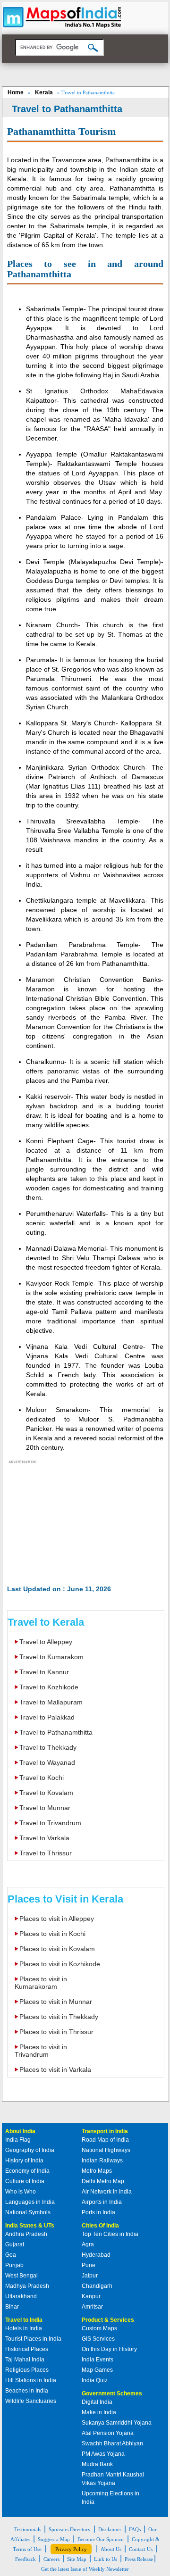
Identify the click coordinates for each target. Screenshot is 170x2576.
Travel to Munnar (45, 1808)
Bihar (12, 2307)
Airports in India (102, 2202)
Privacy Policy (71, 2549)
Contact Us (141, 2549)
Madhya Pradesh (27, 2286)
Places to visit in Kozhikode (60, 1964)
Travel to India (24, 2320)
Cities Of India (100, 2226)
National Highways (106, 2150)
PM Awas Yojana (103, 2454)
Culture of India (25, 2181)
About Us (111, 2549)
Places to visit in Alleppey (57, 1919)
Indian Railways (102, 2161)
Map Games (97, 2370)
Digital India (97, 2402)
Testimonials (28, 2529)
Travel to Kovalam (46, 1793)
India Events (98, 2360)
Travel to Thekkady (48, 1747)
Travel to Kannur (44, 1672)
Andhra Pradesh (26, 2234)
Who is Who (21, 2192)
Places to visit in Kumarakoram (41, 1983)
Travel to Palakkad (47, 1717)
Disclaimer (110, 2529)
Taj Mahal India (25, 2360)
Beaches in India (27, 2391)
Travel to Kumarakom (51, 1657)
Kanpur (91, 2296)
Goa (11, 2255)
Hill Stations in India (31, 2380)
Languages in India (30, 2202)
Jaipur (90, 2276)
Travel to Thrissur (46, 1853)
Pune (89, 2265)
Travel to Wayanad (47, 1762)
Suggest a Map (54, 2539)
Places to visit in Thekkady (59, 2017)
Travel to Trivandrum (50, 1823)
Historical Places (27, 2349)
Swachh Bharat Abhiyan (112, 2443)
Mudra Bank (97, 2464)
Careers (51, 2559)
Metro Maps (97, 2171)
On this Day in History (109, 2349)
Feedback (25, 2559)
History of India (24, 2161)
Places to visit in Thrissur (56, 2032)
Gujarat (15, 2244)
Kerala (44, 92)
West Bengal (21, 2276)
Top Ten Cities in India (110, 2234)
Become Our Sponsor (101, 2539)
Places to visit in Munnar (56, 2002)
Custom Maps (99, 2328)
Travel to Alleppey (46, 1642)
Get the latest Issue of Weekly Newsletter (85, 2569)
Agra (88, 2244)
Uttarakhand (21, 2296)
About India (20, 2131)
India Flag (18, 2140)
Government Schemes (112, 2393)
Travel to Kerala (46, 1622)
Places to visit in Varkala (55, 2069)
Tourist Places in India (33, 2339)
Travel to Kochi (42, 1778)
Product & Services (108, 2320)
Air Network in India (107, 2192)
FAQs (135, 2529)
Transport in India (105, 2131)
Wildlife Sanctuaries (31, 2401)
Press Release (139, 2559)
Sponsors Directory (70, 2529)
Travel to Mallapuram (51, 1702)
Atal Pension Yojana (108, 2433)
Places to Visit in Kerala (65, 1899)
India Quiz (95, 2380)
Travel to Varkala (44, 1838)
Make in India (99, 2412)
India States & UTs (30, 2226)
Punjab (14, 2265)
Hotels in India (24, 2328)
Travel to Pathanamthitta (56, 1732)
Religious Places (27, 2370)
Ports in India (98, 2212)
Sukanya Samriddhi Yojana (117, 2423)
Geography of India (30, 2150)
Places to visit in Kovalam (57, 1949)
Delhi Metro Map (103, 2181)
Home (16, 92)
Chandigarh (97, 2286)
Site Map (77, 2559)
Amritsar (92, 2307)
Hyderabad (96, 2255)
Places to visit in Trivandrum (41, 2051)
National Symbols (28, 2212)
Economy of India (27, 2171)
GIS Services (98, 2339)
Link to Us (106, 2559)
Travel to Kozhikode (49, 1687)
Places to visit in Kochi (52, 1934)
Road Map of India (105, 2140)
